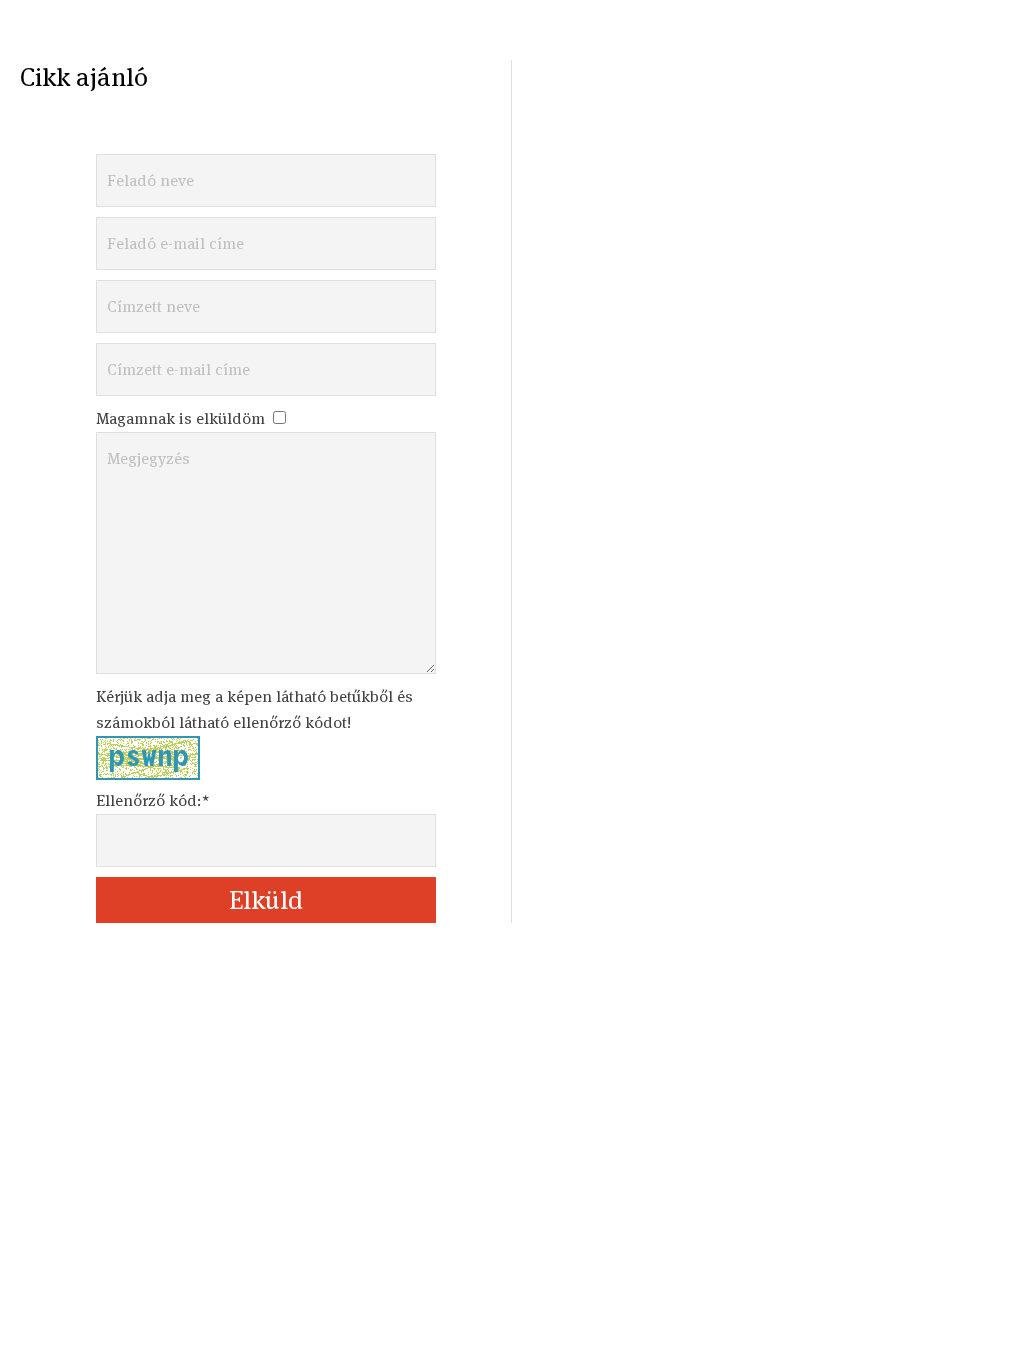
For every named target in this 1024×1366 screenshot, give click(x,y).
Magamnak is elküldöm (182, 418)
